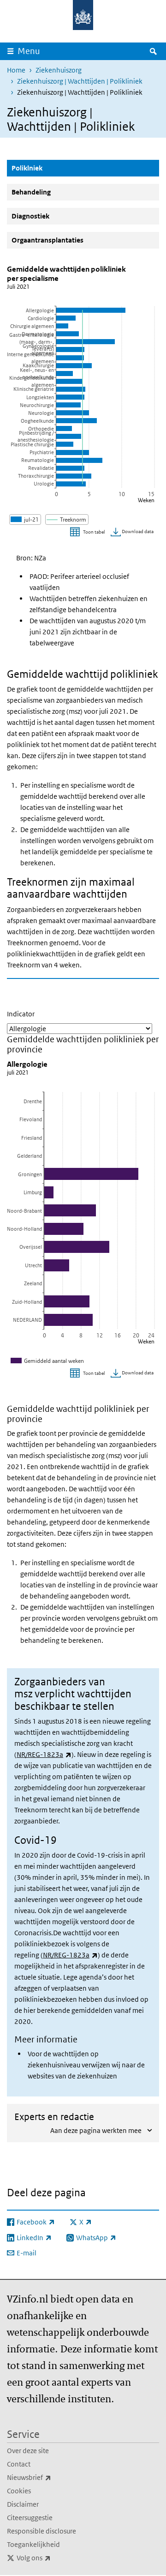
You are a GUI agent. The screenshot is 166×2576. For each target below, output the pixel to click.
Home (16, 70)
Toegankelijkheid (33, 2544)
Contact (19, 2464)
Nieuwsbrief (49, 2477)
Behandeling (31, 192)
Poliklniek (49, 168)
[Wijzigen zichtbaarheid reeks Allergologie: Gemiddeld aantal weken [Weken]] (48, 1361)
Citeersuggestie (30, 2518)
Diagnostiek (30, 216)
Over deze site (28, 2451)
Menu (29, 51)
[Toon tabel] (89, 532)
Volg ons (54, 2558)
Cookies (19, 2491)
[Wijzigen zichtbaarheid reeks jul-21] (25, 519)
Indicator (21, 1014)
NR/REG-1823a (44, 1754)
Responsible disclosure (41, 2531)
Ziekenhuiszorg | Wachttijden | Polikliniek (80, 81)
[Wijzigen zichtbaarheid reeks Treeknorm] (67, 519)
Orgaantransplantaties (47, 240)
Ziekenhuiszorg (59, 70)
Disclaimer (23, 2504)
